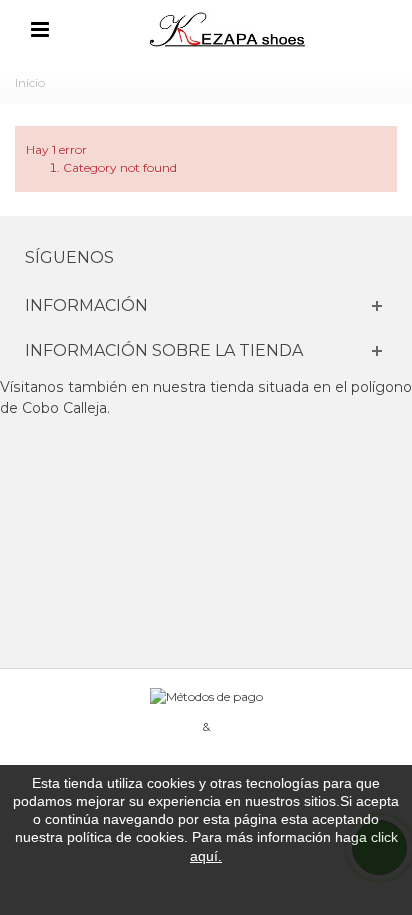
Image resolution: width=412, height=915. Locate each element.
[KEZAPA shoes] (229, 28)
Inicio (30, 82)
